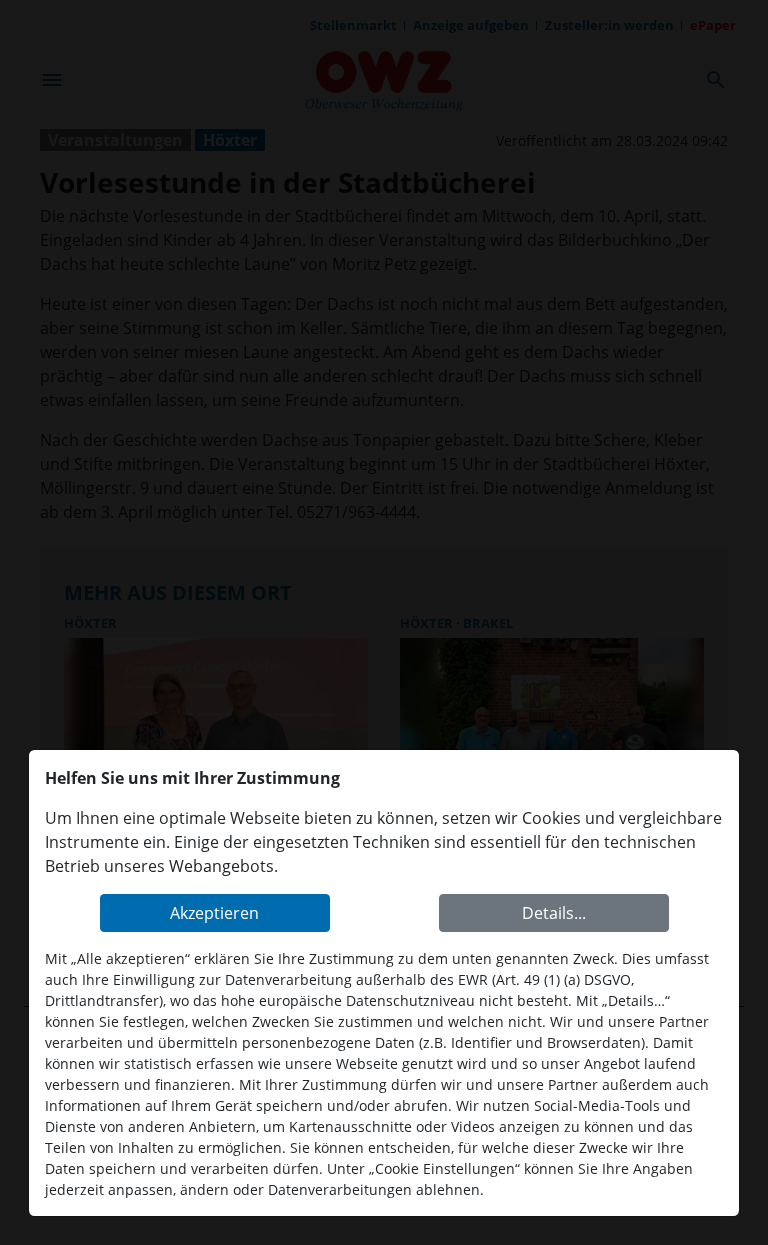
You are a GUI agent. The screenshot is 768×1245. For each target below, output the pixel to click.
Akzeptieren (214, 913)
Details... (554, 913)
